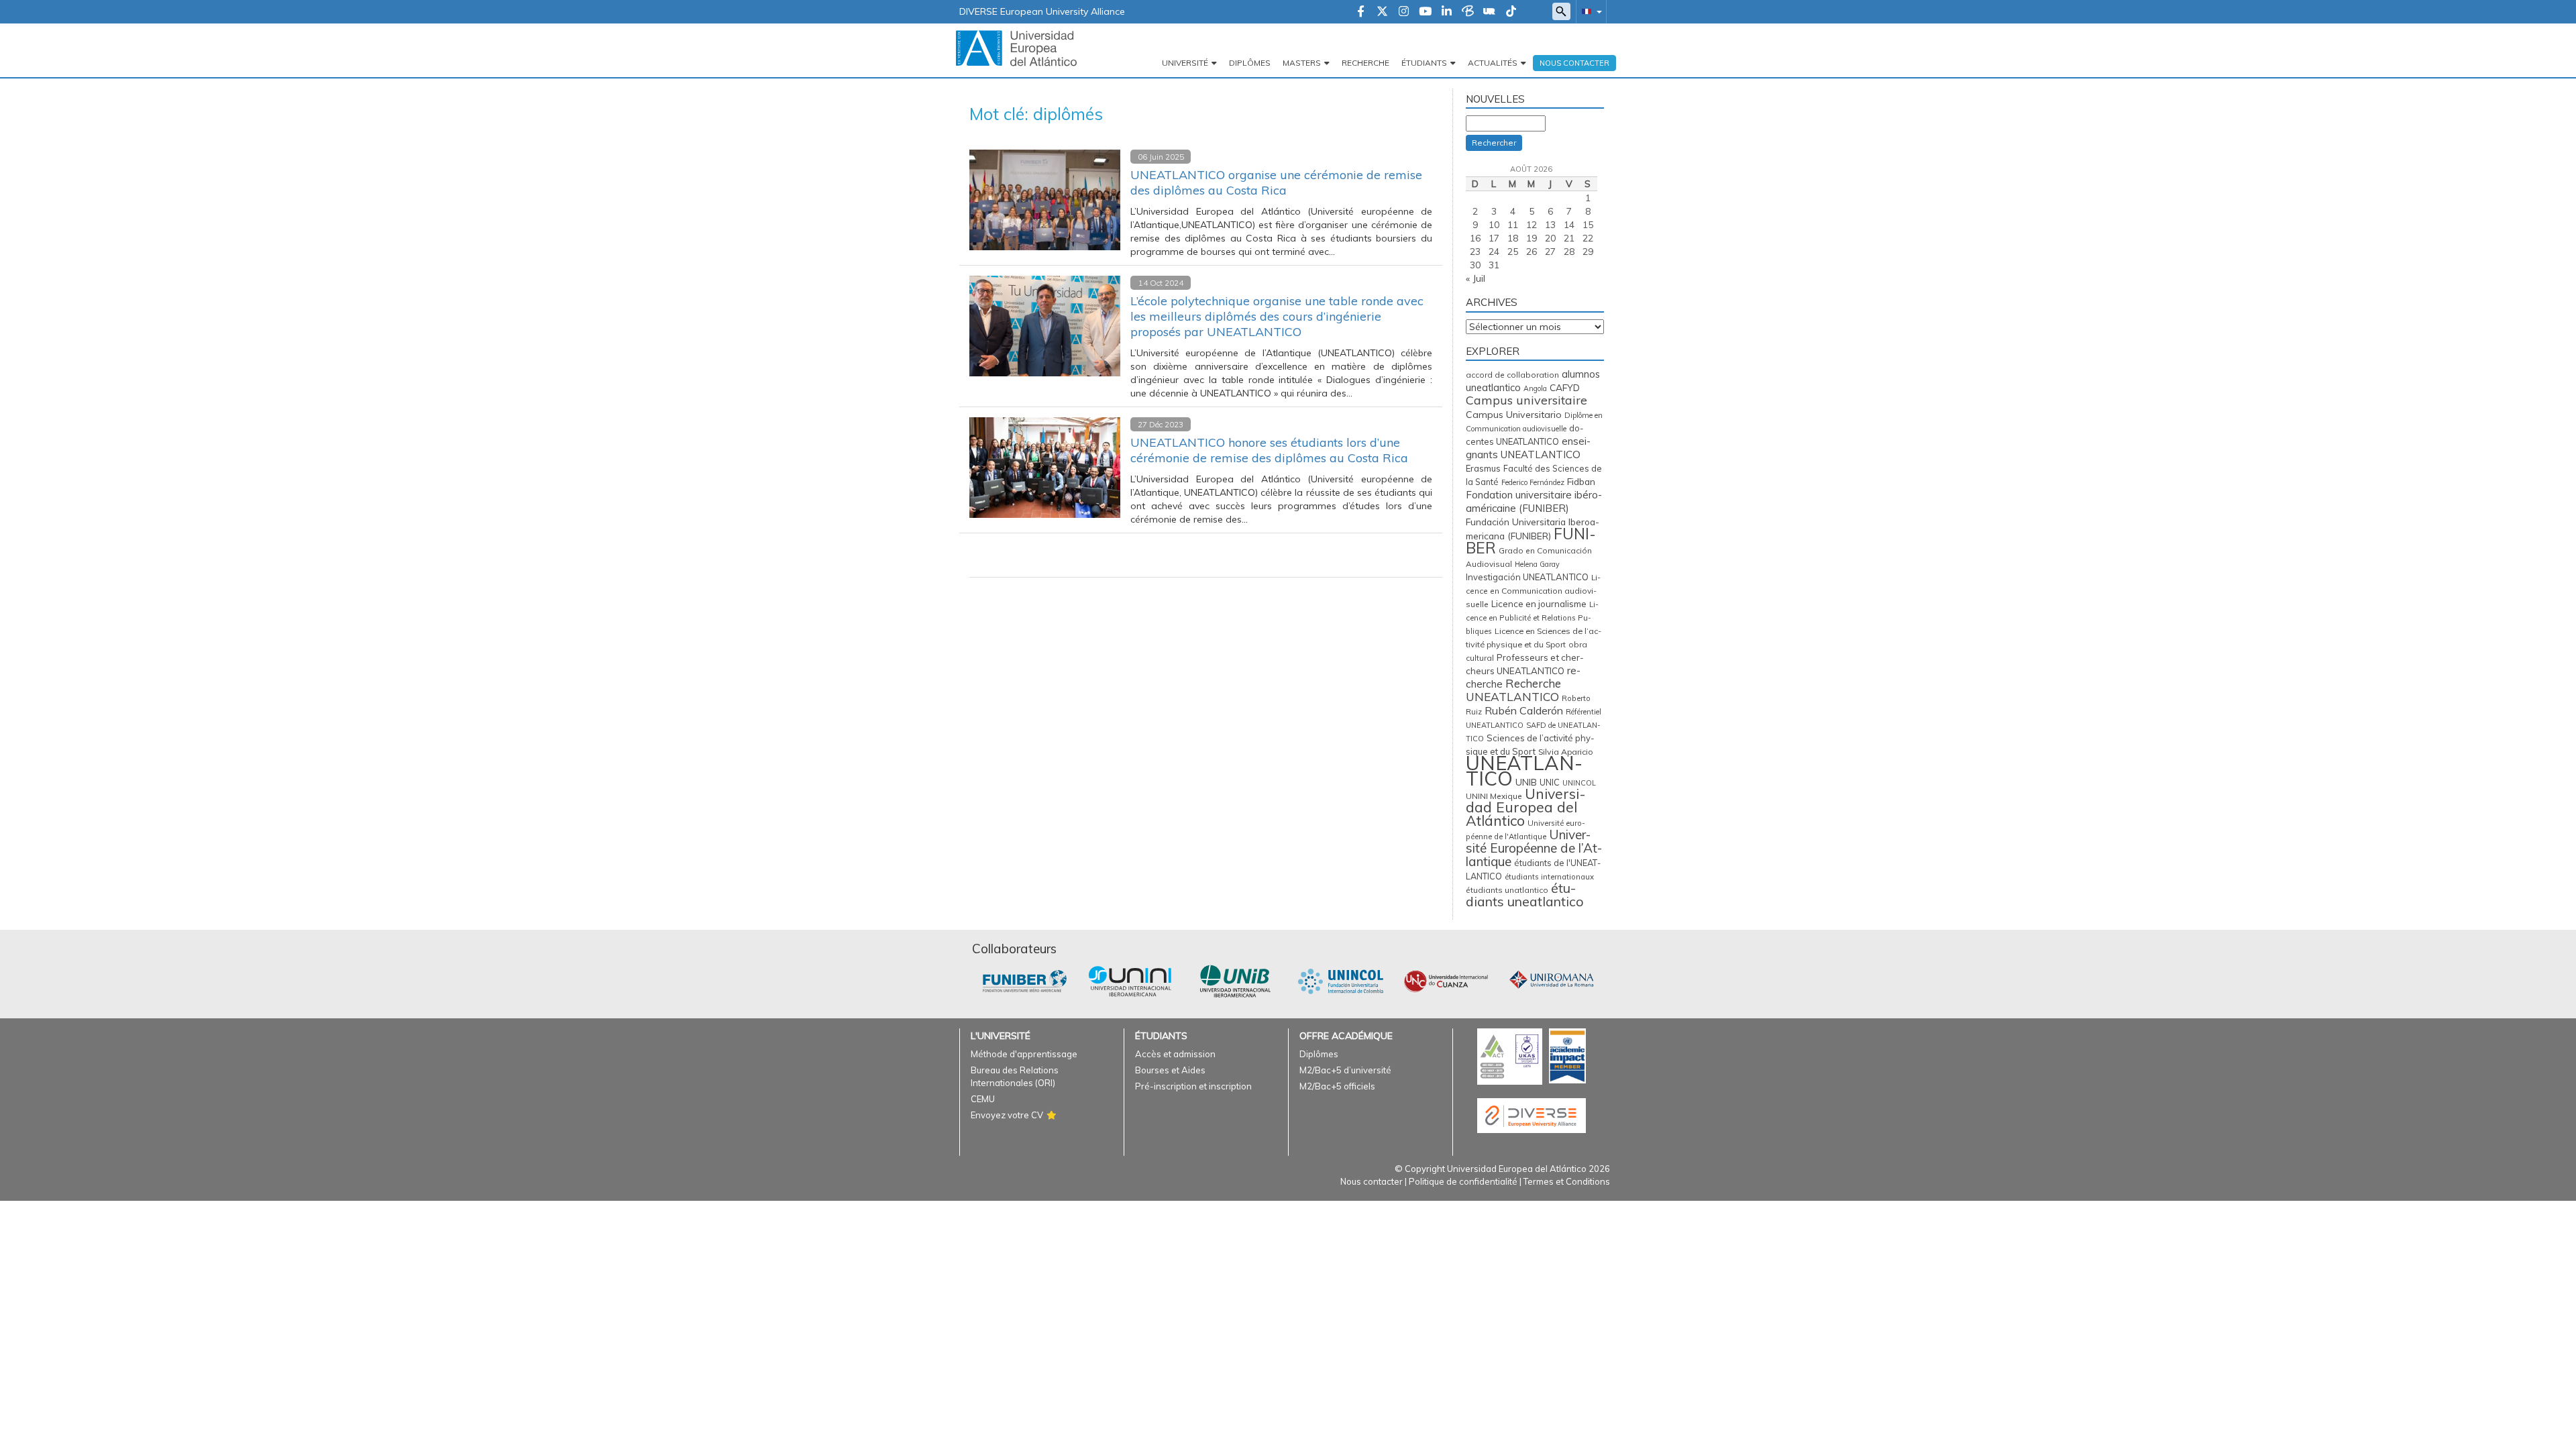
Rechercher (1494, 143)
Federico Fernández (1533, 482)
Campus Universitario (1514, 415)
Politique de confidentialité (1463, 1181)
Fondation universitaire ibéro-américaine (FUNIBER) (1534, 501)
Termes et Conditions (1567, 1181)
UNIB (1526, 782)
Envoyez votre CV (1007, 1115)
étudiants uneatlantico (1525, 895)
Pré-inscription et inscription (1193, 1086)
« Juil (1475, 278)
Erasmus (1483, 468)
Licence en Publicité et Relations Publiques (1532, 618)
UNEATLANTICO (1524, 770)
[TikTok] (1511, 12)
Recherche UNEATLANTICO (1513, 690)
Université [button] (1185, 63)
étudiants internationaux (1549, 877)
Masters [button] (1302, 63)
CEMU (983, 1099)
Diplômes (1250, 63)
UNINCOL (1579, 783)
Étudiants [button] (1424, 63)
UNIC (1550, 782)
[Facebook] (1361, 12)
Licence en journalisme (1539, 604)
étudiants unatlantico (1507, 890)
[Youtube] (1425, 12)
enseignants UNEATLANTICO (1528, 448)
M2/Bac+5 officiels (1337, 1086)
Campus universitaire (1526, 400)
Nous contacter (1372, 1181)
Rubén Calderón (1524, 710)
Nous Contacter (1574, 63)
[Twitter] (1382, 12)
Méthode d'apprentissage (1024, 1054)
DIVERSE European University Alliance (1042, 11)
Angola (1535, 388)
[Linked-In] (1447, 12)
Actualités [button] (1493, 63)
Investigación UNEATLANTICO (1527, 577)
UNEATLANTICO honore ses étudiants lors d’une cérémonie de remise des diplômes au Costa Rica (1269, 450)
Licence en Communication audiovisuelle (1533, 591)
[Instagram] (1404, 12)
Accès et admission (1175, 1054)
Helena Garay (1537, 564)
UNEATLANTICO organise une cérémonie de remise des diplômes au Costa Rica (1276, 182)
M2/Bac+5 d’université (1345, 1070)
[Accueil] (1016, 48)
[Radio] (1489, 12)
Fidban (1581, 481)
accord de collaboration (1512, 375)
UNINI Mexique (1494, 796)
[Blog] (1468, 12)
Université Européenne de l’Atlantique (1534, 848)
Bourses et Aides (1170, 1070)
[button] (1589, 11)
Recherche (1365, 63)
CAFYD (1565, 387)
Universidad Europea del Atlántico (1526, 807)
